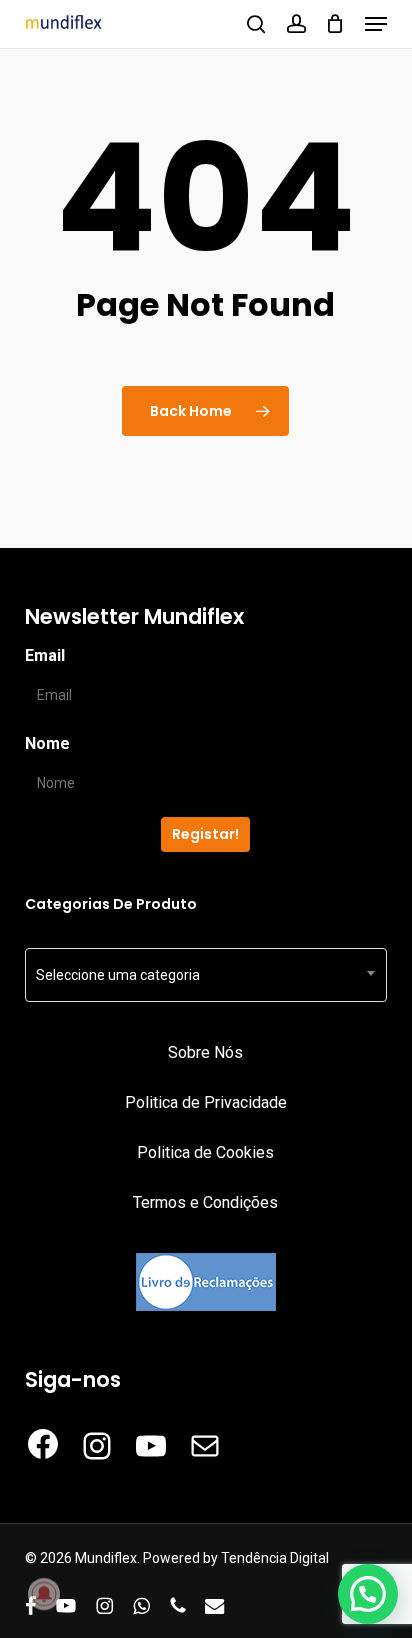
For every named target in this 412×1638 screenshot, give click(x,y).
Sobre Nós (205, 1052)
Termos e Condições (205, 1202)
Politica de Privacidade (206, 1102)
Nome (47, 743)
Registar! (205, 834)
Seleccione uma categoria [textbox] (118, 975)
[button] (376, 24)
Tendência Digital (275, 1558)
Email (45, 655)
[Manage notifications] (44, 1594)
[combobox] (206, 975)
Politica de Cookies (205, 1152)
